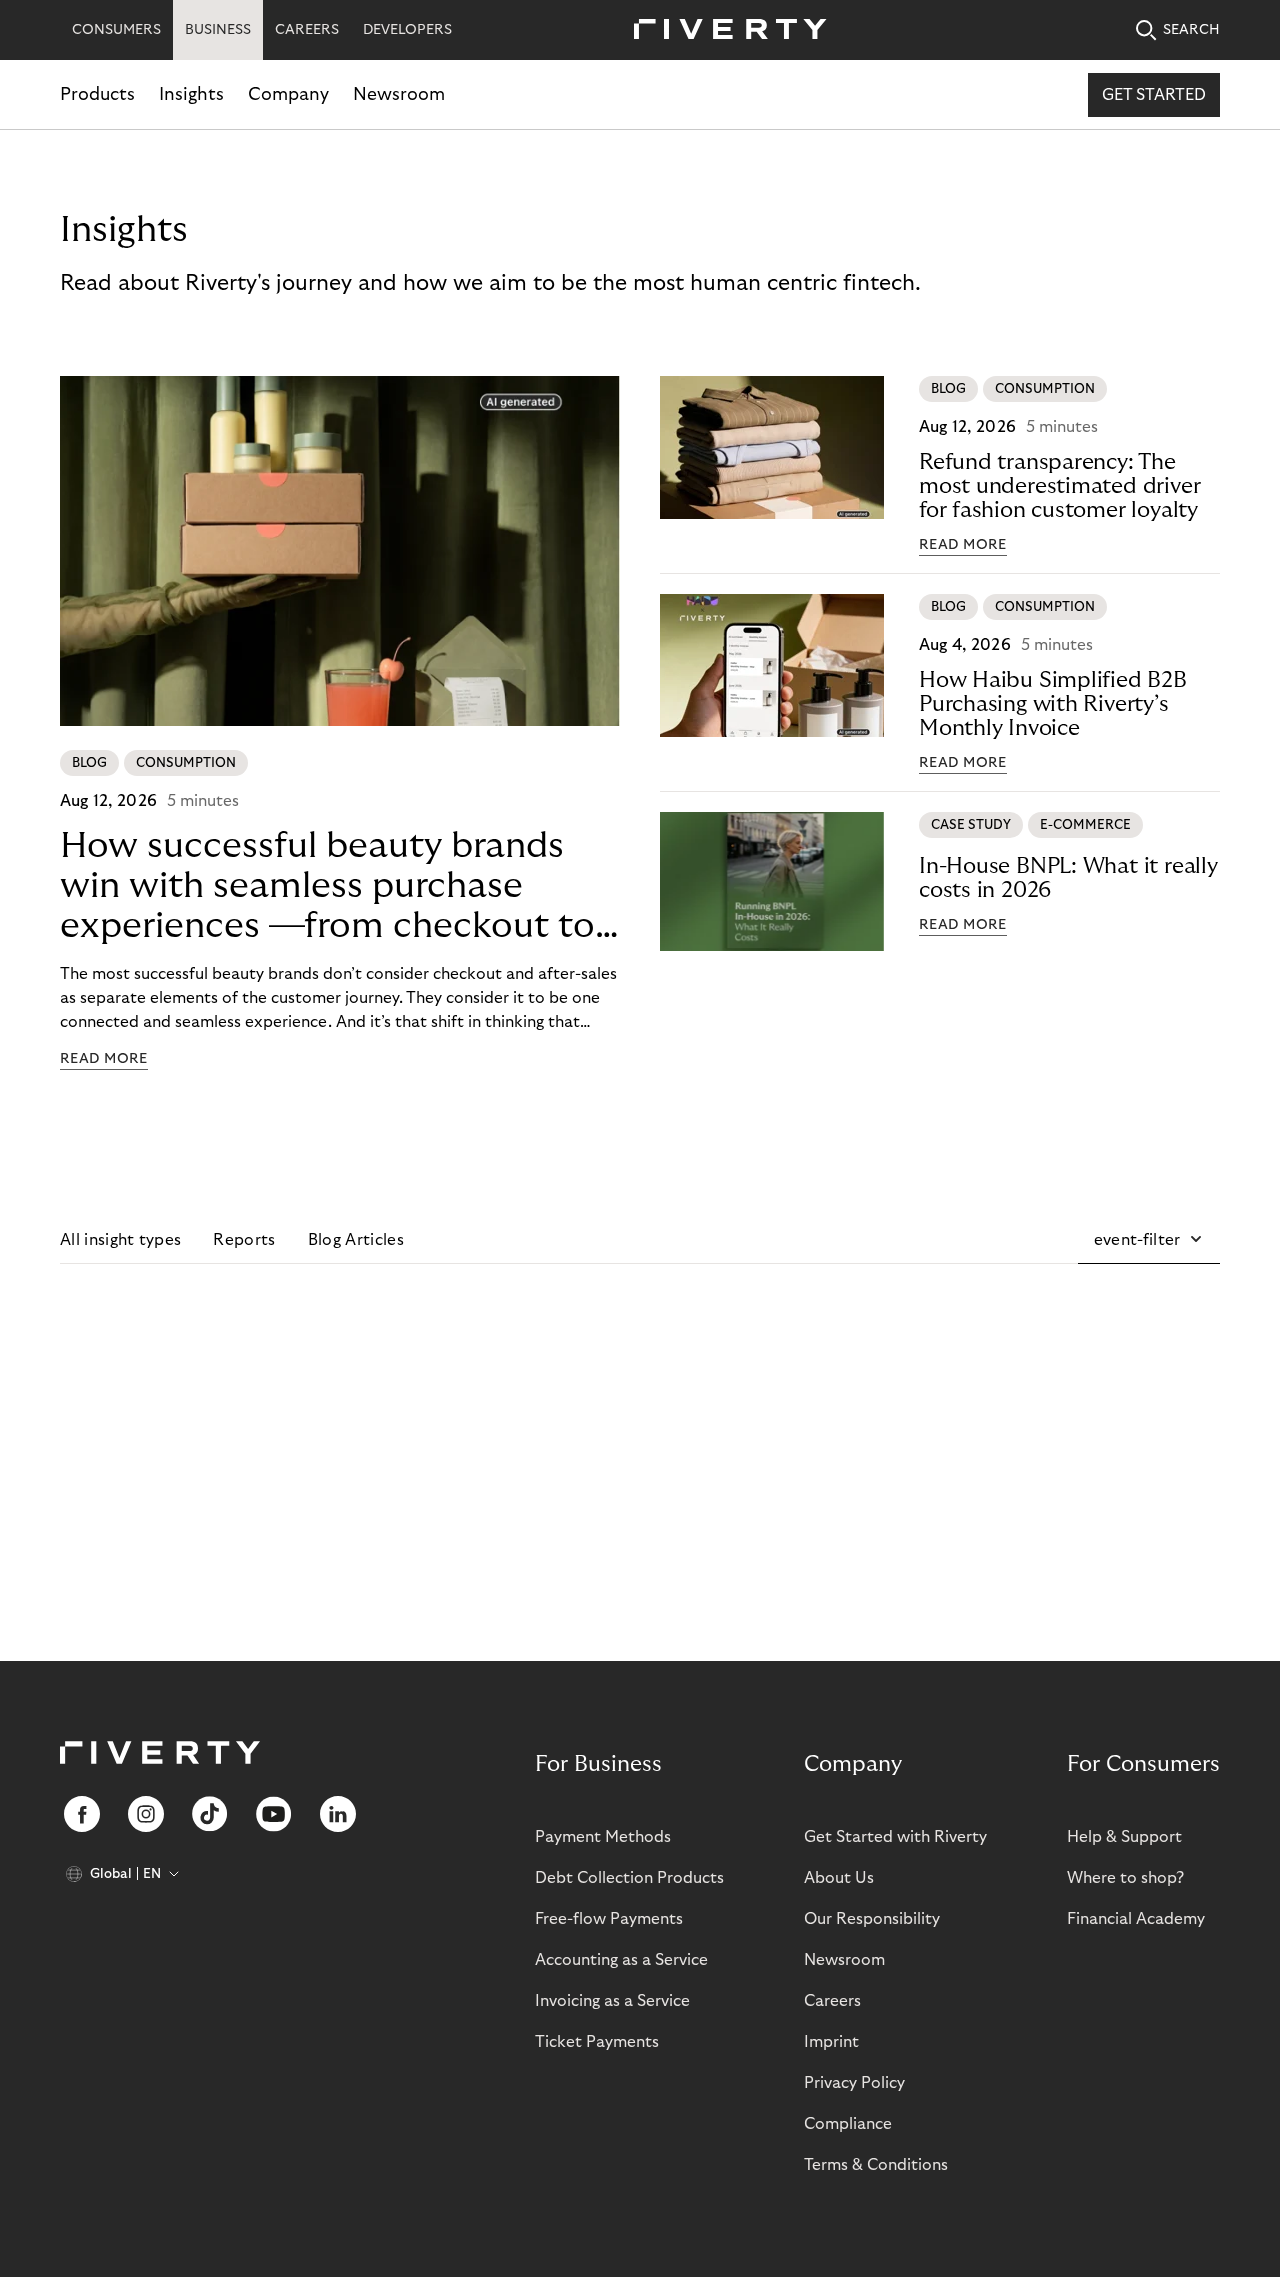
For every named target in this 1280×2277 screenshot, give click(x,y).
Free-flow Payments (609, 1919)
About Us (839, 1878)
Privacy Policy (854, 2083)
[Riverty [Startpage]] (723, 30)
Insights (191, 94)
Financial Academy (1136, 1919)
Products (97, 94)
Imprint (831, 2042)
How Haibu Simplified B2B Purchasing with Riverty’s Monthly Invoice (1053, 704)
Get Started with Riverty (895, 1837)
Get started (1154, 95)
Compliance (848, 2124)
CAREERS (307, 30)
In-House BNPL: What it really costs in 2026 (1068, 878)
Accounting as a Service (621, 1960)
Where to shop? (1125, 1878)
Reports (244, 1240)
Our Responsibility (872, 1919)
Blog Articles (356, 1240)
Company (288, 94)
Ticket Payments (597, 2042)
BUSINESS (218, 30)
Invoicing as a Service (612, 2001)
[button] (1149, 1240)
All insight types (120, 1240)
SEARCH (1191, 30)
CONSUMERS (116, 30)
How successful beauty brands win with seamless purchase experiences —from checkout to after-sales (327, 886)
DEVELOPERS (407, 30)
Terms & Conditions (876, 2165)
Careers (832, 2001)
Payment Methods (603, 1837)
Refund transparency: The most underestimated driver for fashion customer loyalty (1059, 486)
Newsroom (399, 94)
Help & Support (1124, 1837)
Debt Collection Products (629, 1878)
